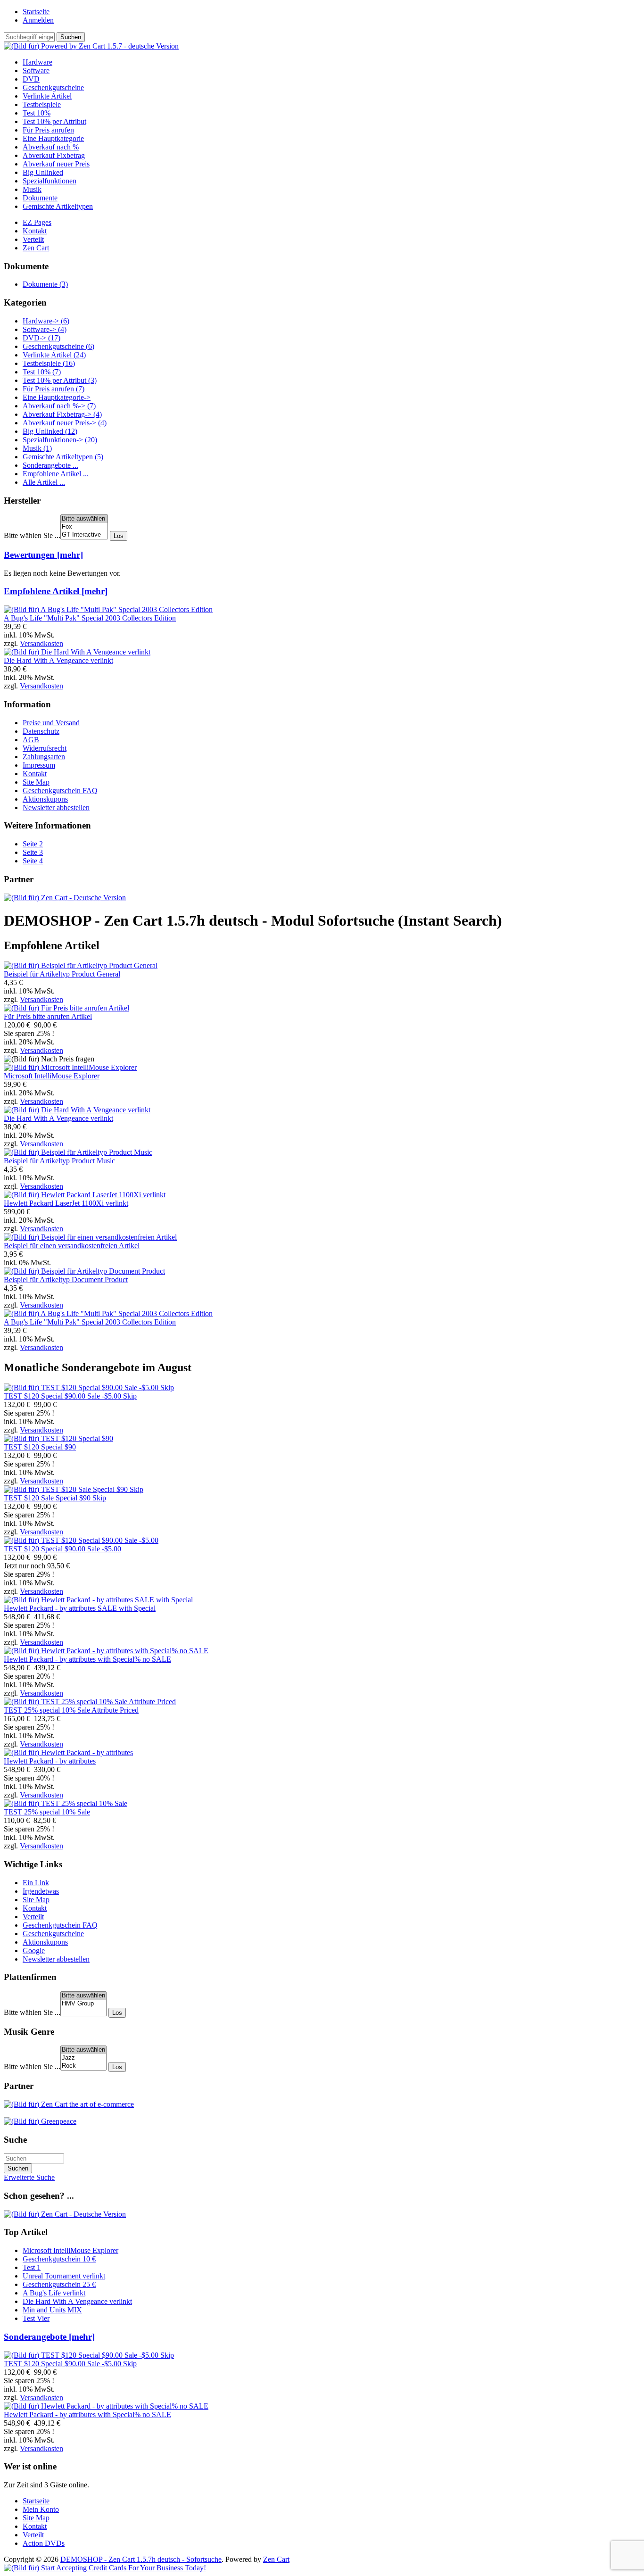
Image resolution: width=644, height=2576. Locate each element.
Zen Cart (36, 248)
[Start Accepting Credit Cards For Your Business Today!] (105, 2568)
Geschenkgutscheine (53, 87)
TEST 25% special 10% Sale (47, 1812)
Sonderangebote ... (50, 465)
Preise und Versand (51, 723)
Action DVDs (44, 2543)
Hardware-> (46, 321)
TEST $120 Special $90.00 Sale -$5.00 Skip (70, 1396)
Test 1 (32, 2267)
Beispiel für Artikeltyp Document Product (66, 1280)
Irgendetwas (41, 1891)
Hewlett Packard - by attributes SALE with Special (80, 1608)
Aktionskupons (45, 799)
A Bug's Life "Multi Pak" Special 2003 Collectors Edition (90, 618)
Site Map (36, 782)
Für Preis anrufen (48, 130)
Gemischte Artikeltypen (58, 206)
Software (36, 70)
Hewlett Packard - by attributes (50, 1761)
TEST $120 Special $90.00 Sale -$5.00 (62, 1549)
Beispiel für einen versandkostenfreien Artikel (72, 1246)
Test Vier (36, 2318)
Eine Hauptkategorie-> (57, 397)
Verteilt (33, 239)
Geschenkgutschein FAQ (60, 791)
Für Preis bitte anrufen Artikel (48, 1016)
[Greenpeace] (40, 2121)
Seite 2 (33, 844)
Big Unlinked (43, 172)
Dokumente (40, 198)
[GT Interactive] (84, 535)
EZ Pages (37, 222)
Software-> (45, 329)
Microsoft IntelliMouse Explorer (52, 1076)
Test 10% (37, 113)
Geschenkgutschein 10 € (59, 2259)
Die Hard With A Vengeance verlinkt (58, 660)
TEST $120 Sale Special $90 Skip (55, 1498)
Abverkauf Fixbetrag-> (62, 414)
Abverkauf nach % (51, 147)
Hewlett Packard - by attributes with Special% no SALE (87, 1659)
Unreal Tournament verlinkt (64, 2276)
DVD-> (41, 338)
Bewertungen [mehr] (43, 555)
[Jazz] (83, 2058)
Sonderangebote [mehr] (49, 2337)
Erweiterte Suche (29, 2177)
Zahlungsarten (44, 757)
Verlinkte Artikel (47, 96)
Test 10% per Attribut (54, 121)
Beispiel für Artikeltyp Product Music (59, 1161)
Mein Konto (41, 2509)
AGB (31, 740)
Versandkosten (41, 643)
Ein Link (36, 1883)
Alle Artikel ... (44, 482)
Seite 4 (33, 861)
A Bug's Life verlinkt (54, 2293)
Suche (15, 2140)
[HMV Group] (83, 2004)
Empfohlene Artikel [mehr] (56, 591)
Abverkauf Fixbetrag (54, 155)
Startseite (36, 12)
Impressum (39, 765)
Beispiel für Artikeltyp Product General (62, 974)
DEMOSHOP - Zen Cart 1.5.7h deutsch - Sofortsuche (141, 2559)
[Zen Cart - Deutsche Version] (65, 898)
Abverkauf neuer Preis (56, 164)
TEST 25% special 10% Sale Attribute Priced (71, 1710)
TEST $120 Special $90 (40, 1447)
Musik (32, 189)
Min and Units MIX (52, 2310)
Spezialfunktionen (50, 181)
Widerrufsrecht (45, 748)
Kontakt (35, 231)
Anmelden (38, 20)
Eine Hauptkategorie (53, 138)
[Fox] (84, 527)
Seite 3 (33, 852)
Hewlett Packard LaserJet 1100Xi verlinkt (66, 1203)
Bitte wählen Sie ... (32, 535)
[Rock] (83, 2066)
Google (34, 1951)
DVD (31, 79)
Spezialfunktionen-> (60, 440)
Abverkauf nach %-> (59, 406)
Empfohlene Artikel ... (56, 474)
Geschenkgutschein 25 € (59, 2284)
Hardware (37, 62)
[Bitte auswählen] (84, 519)
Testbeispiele (42, 104)
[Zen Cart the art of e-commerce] (69, 2104)
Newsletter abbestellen (56, 808)
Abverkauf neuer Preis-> (65, 423)
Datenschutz (41, 731)
